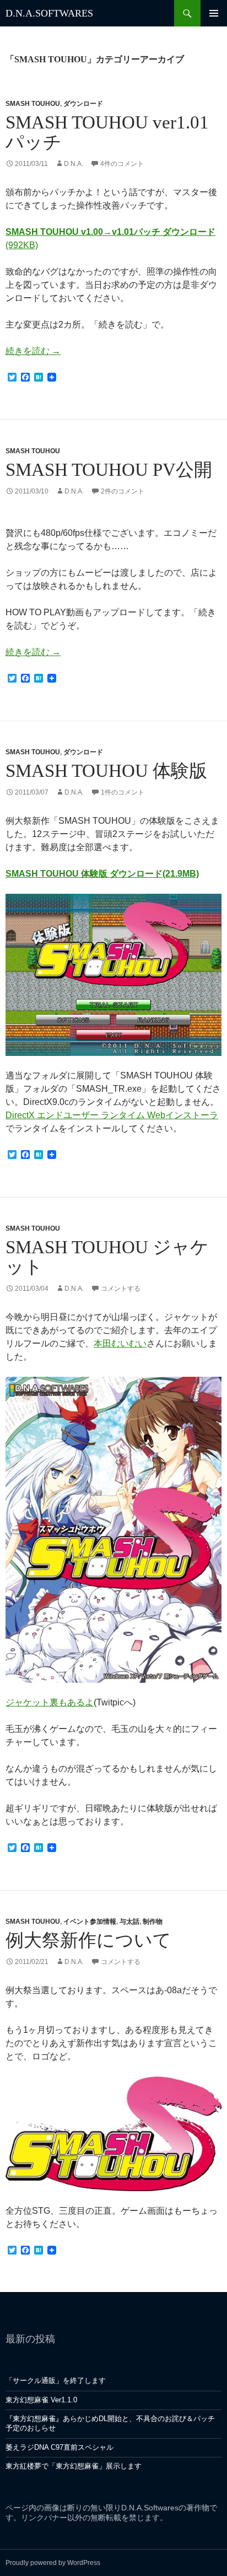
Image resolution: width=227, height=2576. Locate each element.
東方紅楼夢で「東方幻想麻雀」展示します (74, 2466)
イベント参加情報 (90, 1922)
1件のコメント (123, 792)
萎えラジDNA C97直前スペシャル (60, 2447)
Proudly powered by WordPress (53, 2563)
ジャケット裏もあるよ (50, 1702)
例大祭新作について (88, 1940)
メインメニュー (214, 13)
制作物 (153, 1922)
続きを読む (33, 351)
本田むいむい (120, 1343)
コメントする (121, 1289)
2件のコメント (123, 491)
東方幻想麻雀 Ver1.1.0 (41, 2400)
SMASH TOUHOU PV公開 (109, 470)
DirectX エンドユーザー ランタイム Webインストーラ (112, 1115)
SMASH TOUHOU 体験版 (106, 771)
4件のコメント (122, 164)
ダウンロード (83, 104)
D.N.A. (74, 164)
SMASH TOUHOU (33, 104)
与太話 (129, 1922)
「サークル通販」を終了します (56, 2381)
